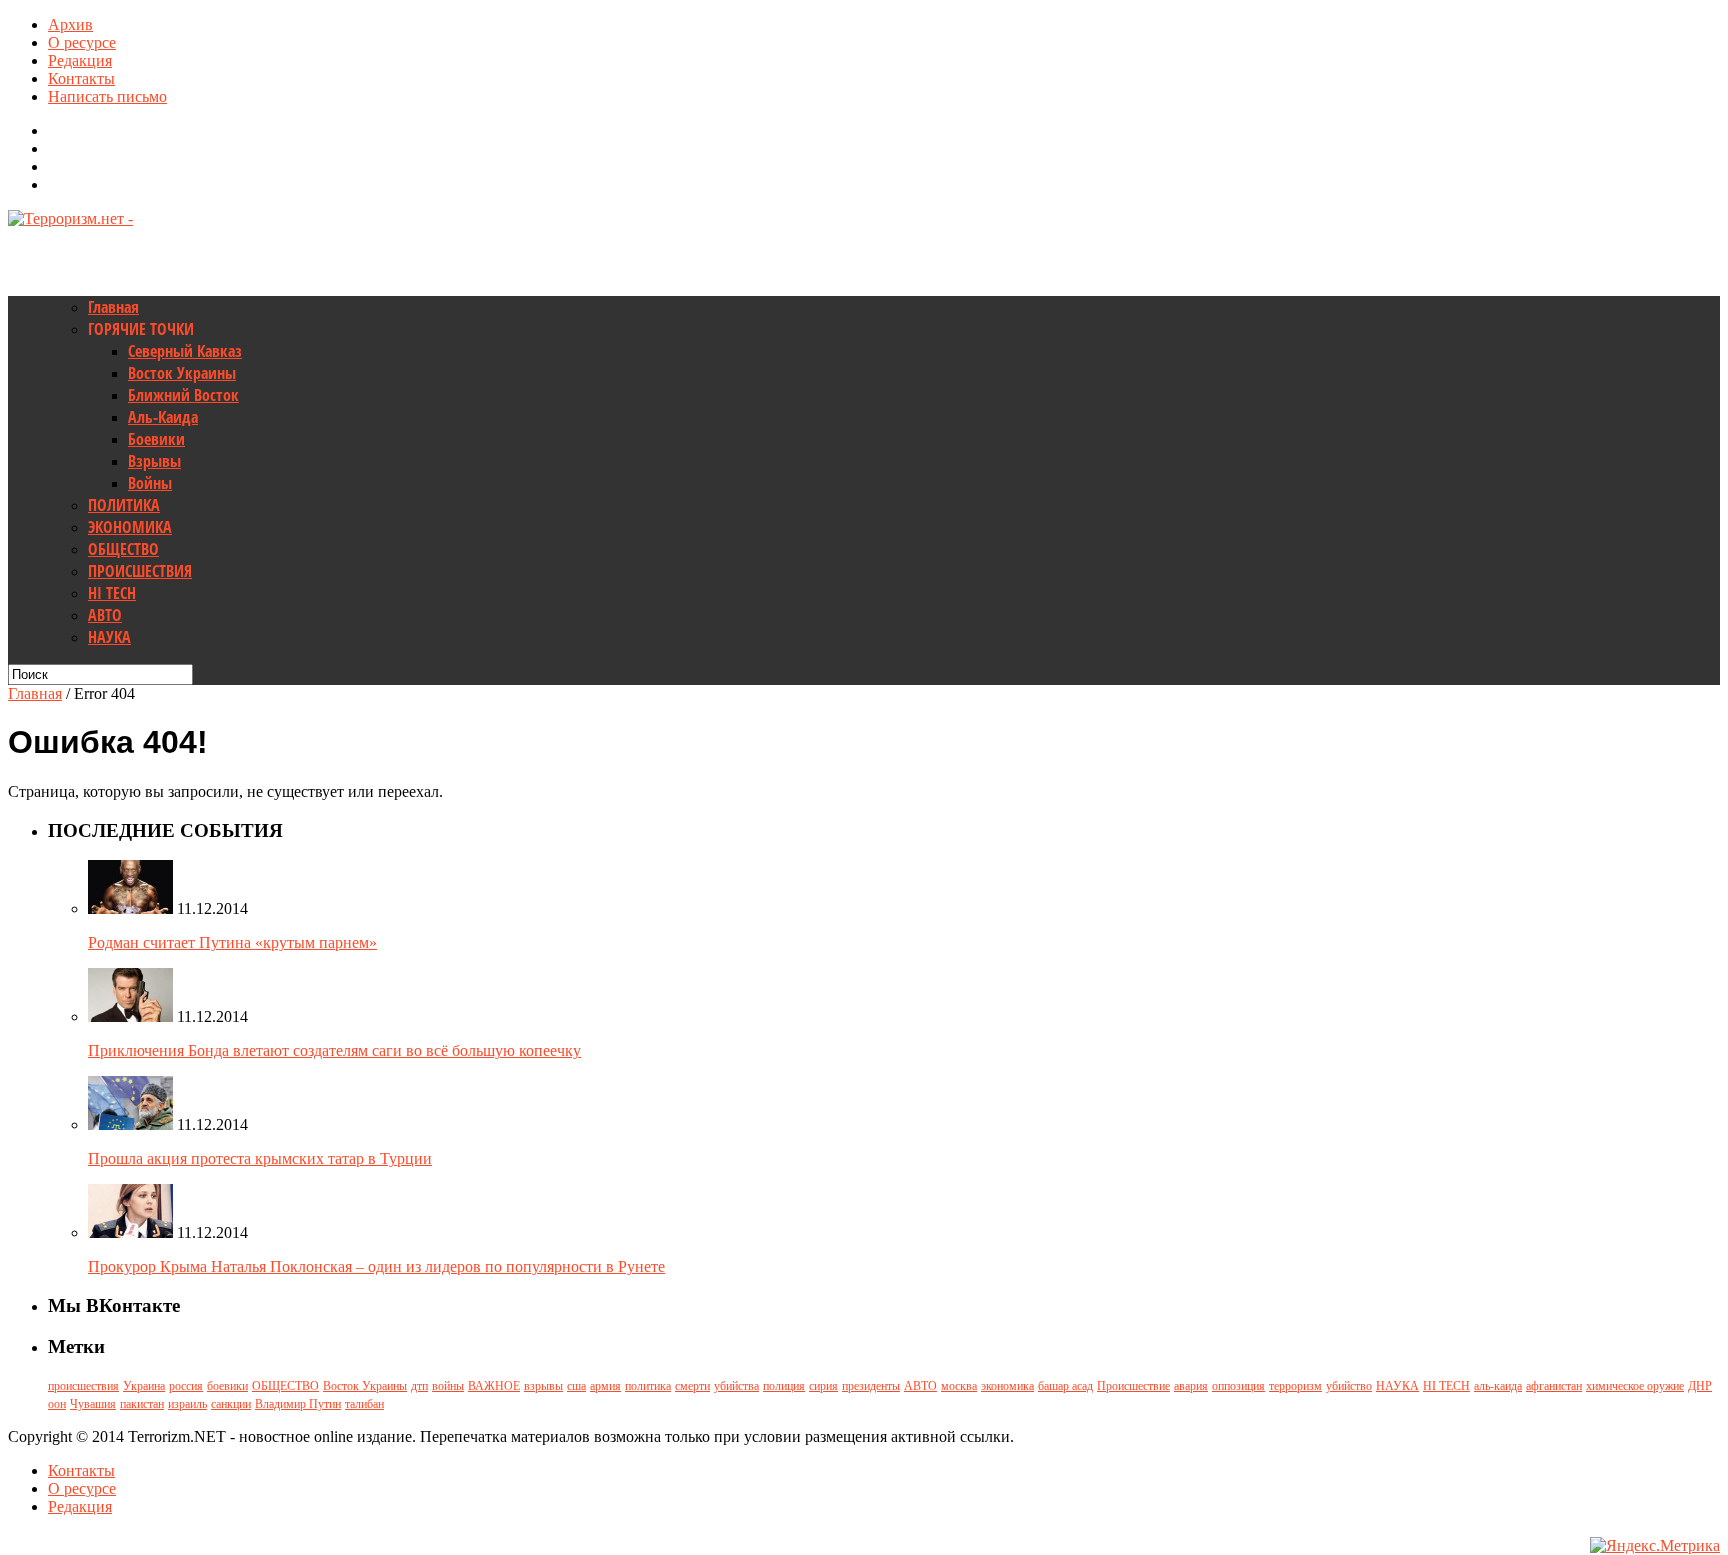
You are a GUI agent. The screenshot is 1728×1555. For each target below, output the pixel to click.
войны (448, 1386)
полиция (784, 1386)
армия (605, 1386)
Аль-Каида (163, 417)
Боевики (156, 439)
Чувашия (93, 1404)
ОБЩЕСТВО (123, 549)
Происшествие (1133, 1386)
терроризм (1295, 1386)
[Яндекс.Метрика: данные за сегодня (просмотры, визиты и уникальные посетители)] (1655, 1546)
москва (959, 1386)
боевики (227, 1386)
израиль (187, 1404)
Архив (70, 24)
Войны (150, 483)
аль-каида (1498, 1386)
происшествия (83, 1386)
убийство (1349, 1386)
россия (186, 1386)
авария (1191, 1386)
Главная (113, 307)
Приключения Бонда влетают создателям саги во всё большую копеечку (334, 1050)
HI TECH (112, 593)
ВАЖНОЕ (494, 1386)
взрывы (543, 1386)
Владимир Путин (298, 1404)
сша (576, 1386)
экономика (1007, 1386)
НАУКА (109, 637)
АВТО (105, 615)
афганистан (1554, 1386)
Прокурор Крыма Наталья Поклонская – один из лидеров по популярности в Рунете (376, 1266)
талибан (364, 1404)
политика (648, 1386)
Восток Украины (182, 373)
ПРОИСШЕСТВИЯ (140, 571)
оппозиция (1238, 1386)
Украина (144, 1386)
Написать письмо (107, 96)
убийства (736, 1386)
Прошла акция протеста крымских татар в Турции (260, 1158)
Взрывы (154, 461)
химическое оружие (1635, 1386)
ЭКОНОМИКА (130, 527)
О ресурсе (82, 42)
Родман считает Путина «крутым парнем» (232, 942)
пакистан (142, 1404)
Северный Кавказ (185, 351)
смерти (692, 1386)
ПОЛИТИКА (124, 505)
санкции (231, 1404)
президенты (871, 1386)
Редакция (80, 60)
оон (57, 1404)
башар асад (1065, 1386)
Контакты (81, 78)
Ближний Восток (183, 395)
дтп (419, 1386)
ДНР (1700, 1386)
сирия (823, 1386)
